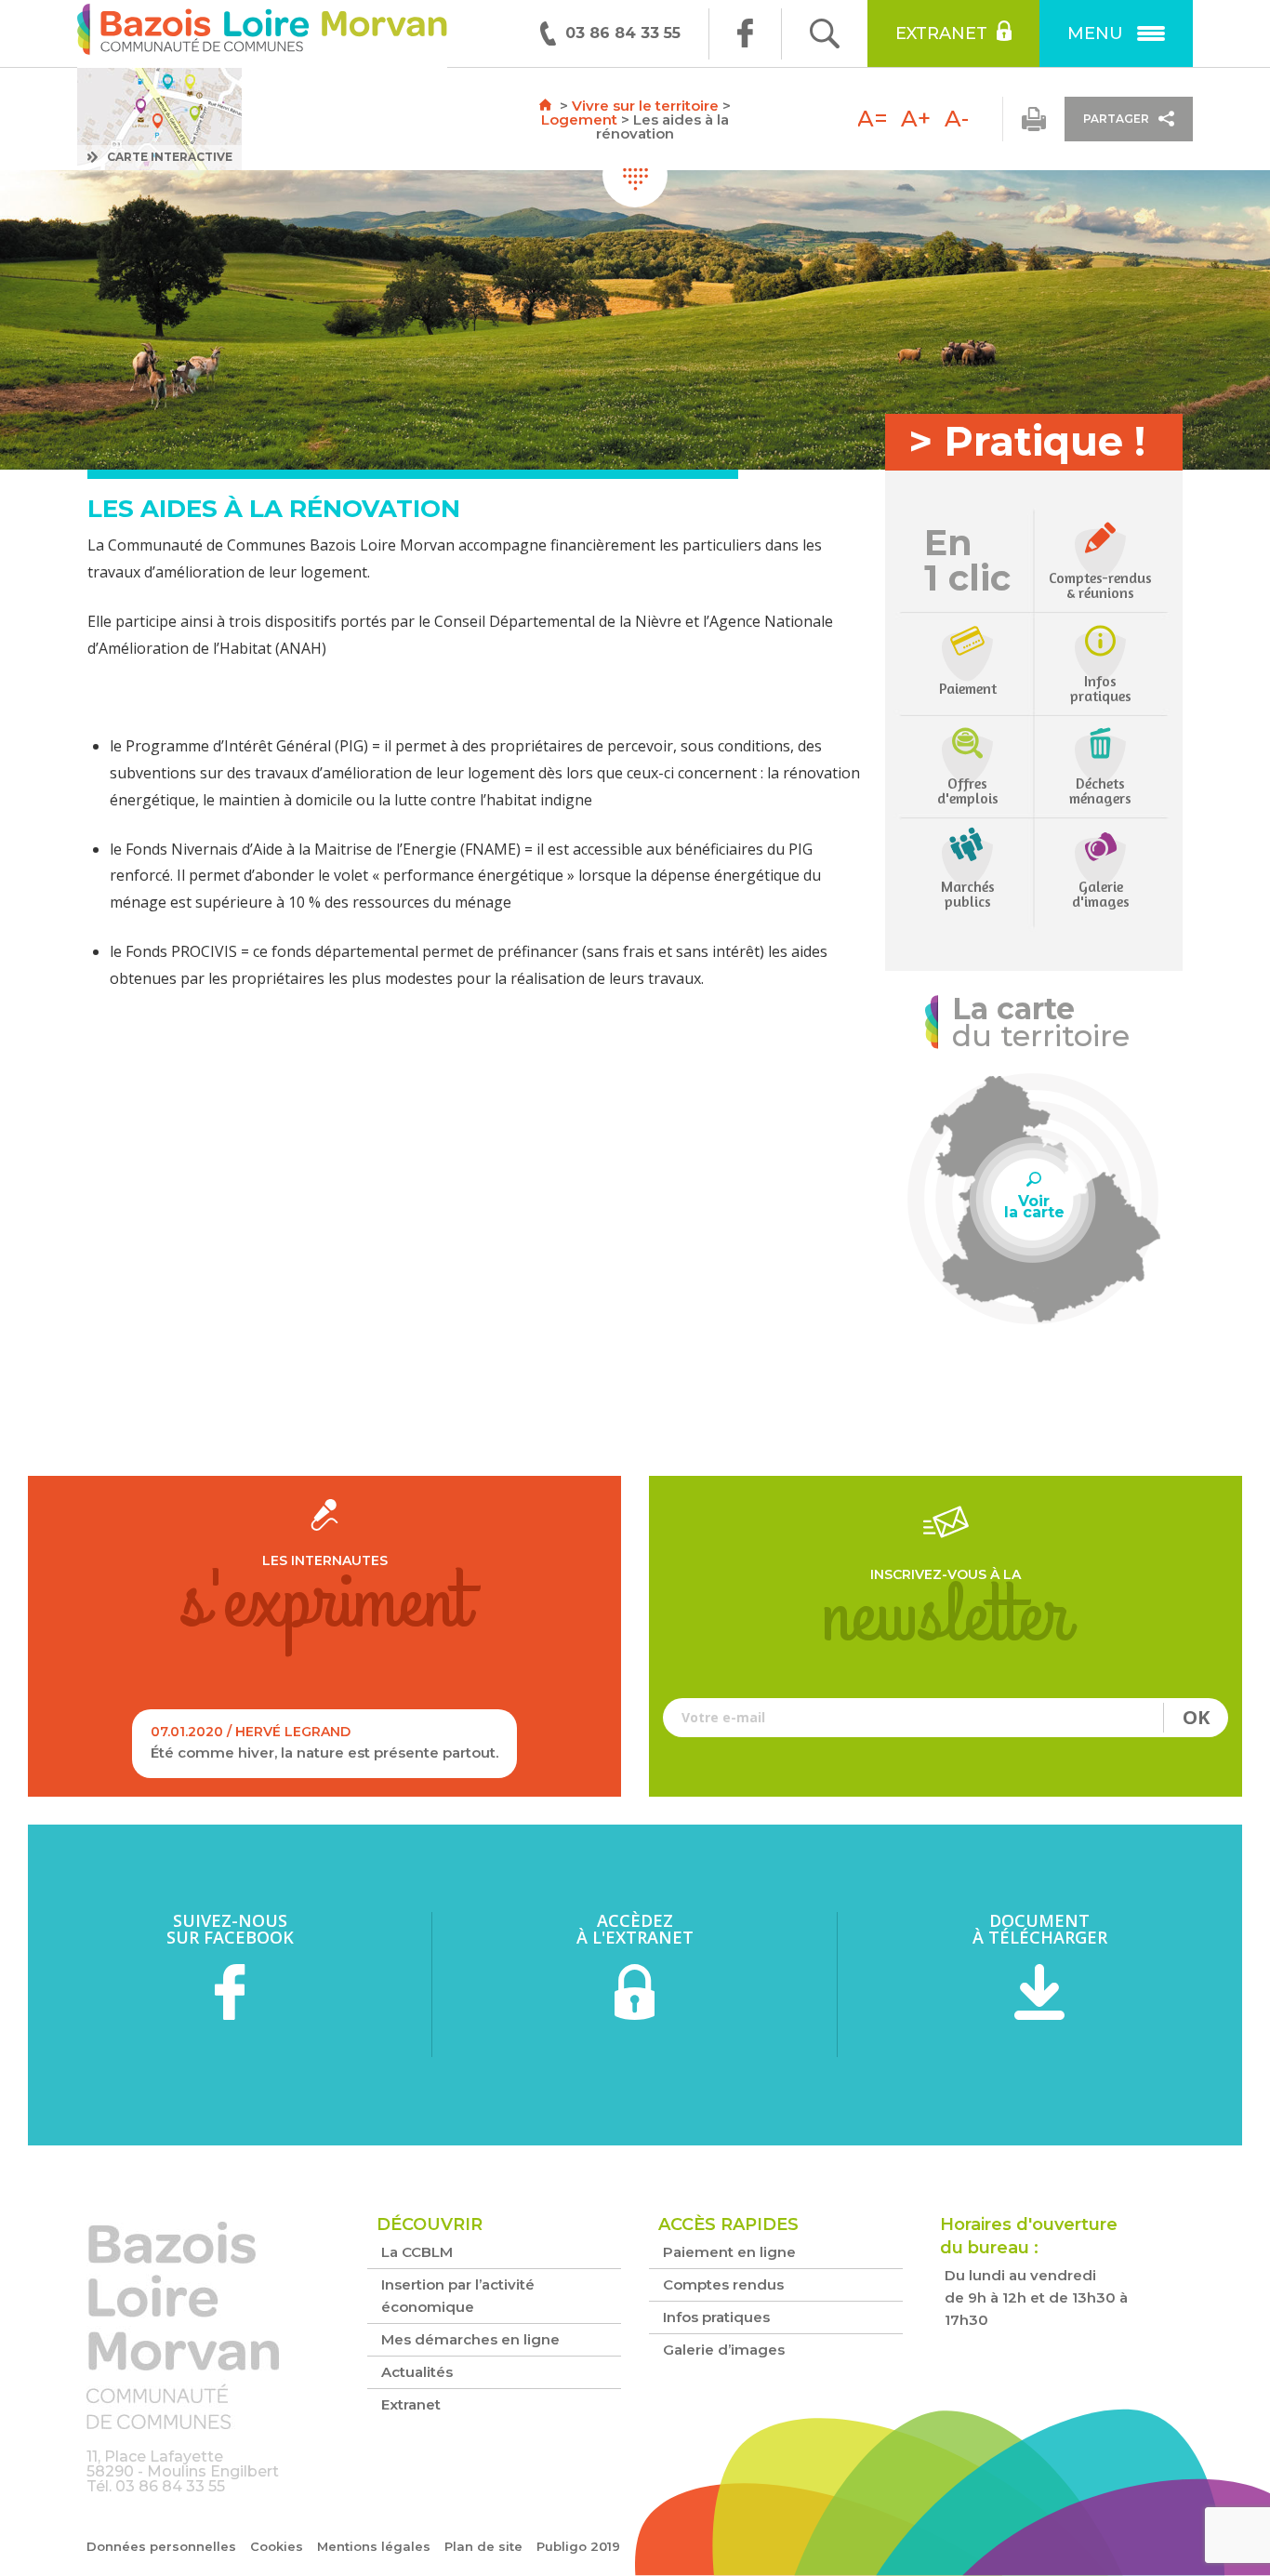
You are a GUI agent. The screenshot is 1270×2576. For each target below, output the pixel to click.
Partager (1116, 119)
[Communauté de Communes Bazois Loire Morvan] (262, 34)
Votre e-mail (946, 1717)
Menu (1095, 33)
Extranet (941, 33)
